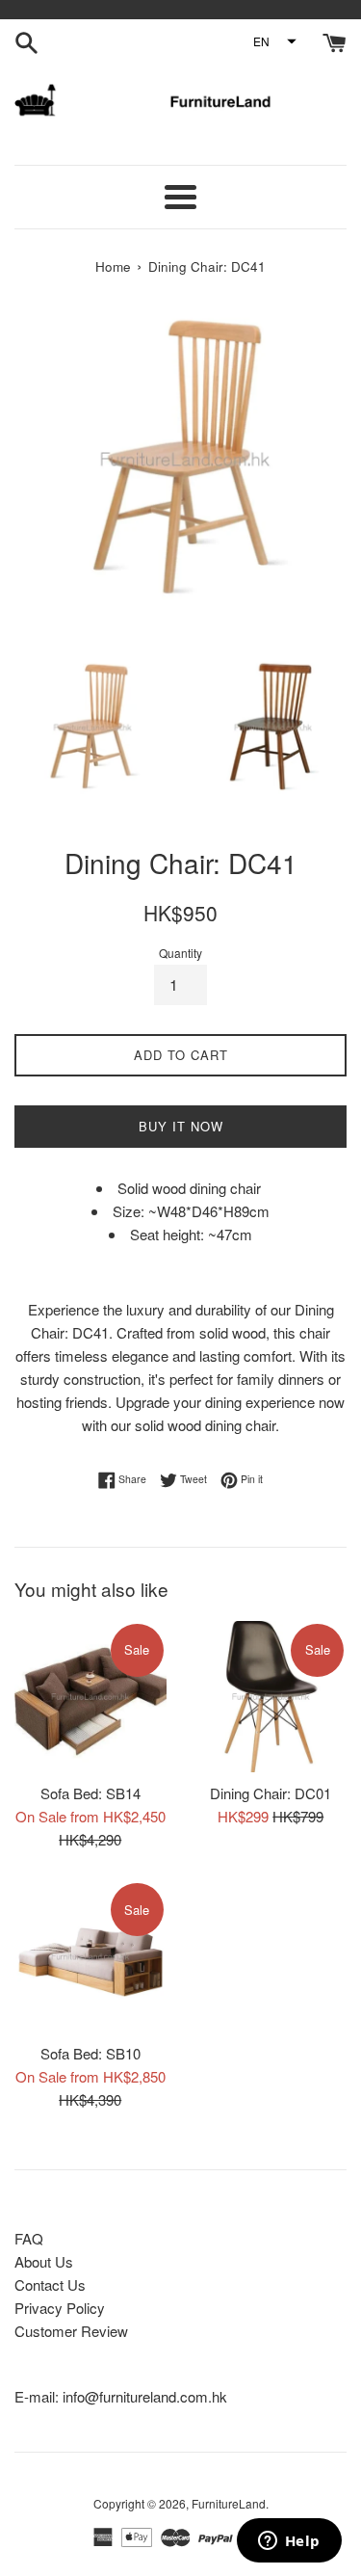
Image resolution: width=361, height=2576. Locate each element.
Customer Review (71, 2331)
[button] (274, 41)
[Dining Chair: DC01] (271, 1697)
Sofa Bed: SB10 (90, 2053)
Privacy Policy (60, 2308)
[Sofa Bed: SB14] (90, 1697)
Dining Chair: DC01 (271, 1793)
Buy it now (181, 1126)
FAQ (29, 2238)
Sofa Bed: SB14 (90, 1793)
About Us (44, 2261)
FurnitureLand (229, 2503)
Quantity (180, 953)
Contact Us (50, 2284)
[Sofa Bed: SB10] (90, 1956)
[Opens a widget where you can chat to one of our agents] (289, 2542)
